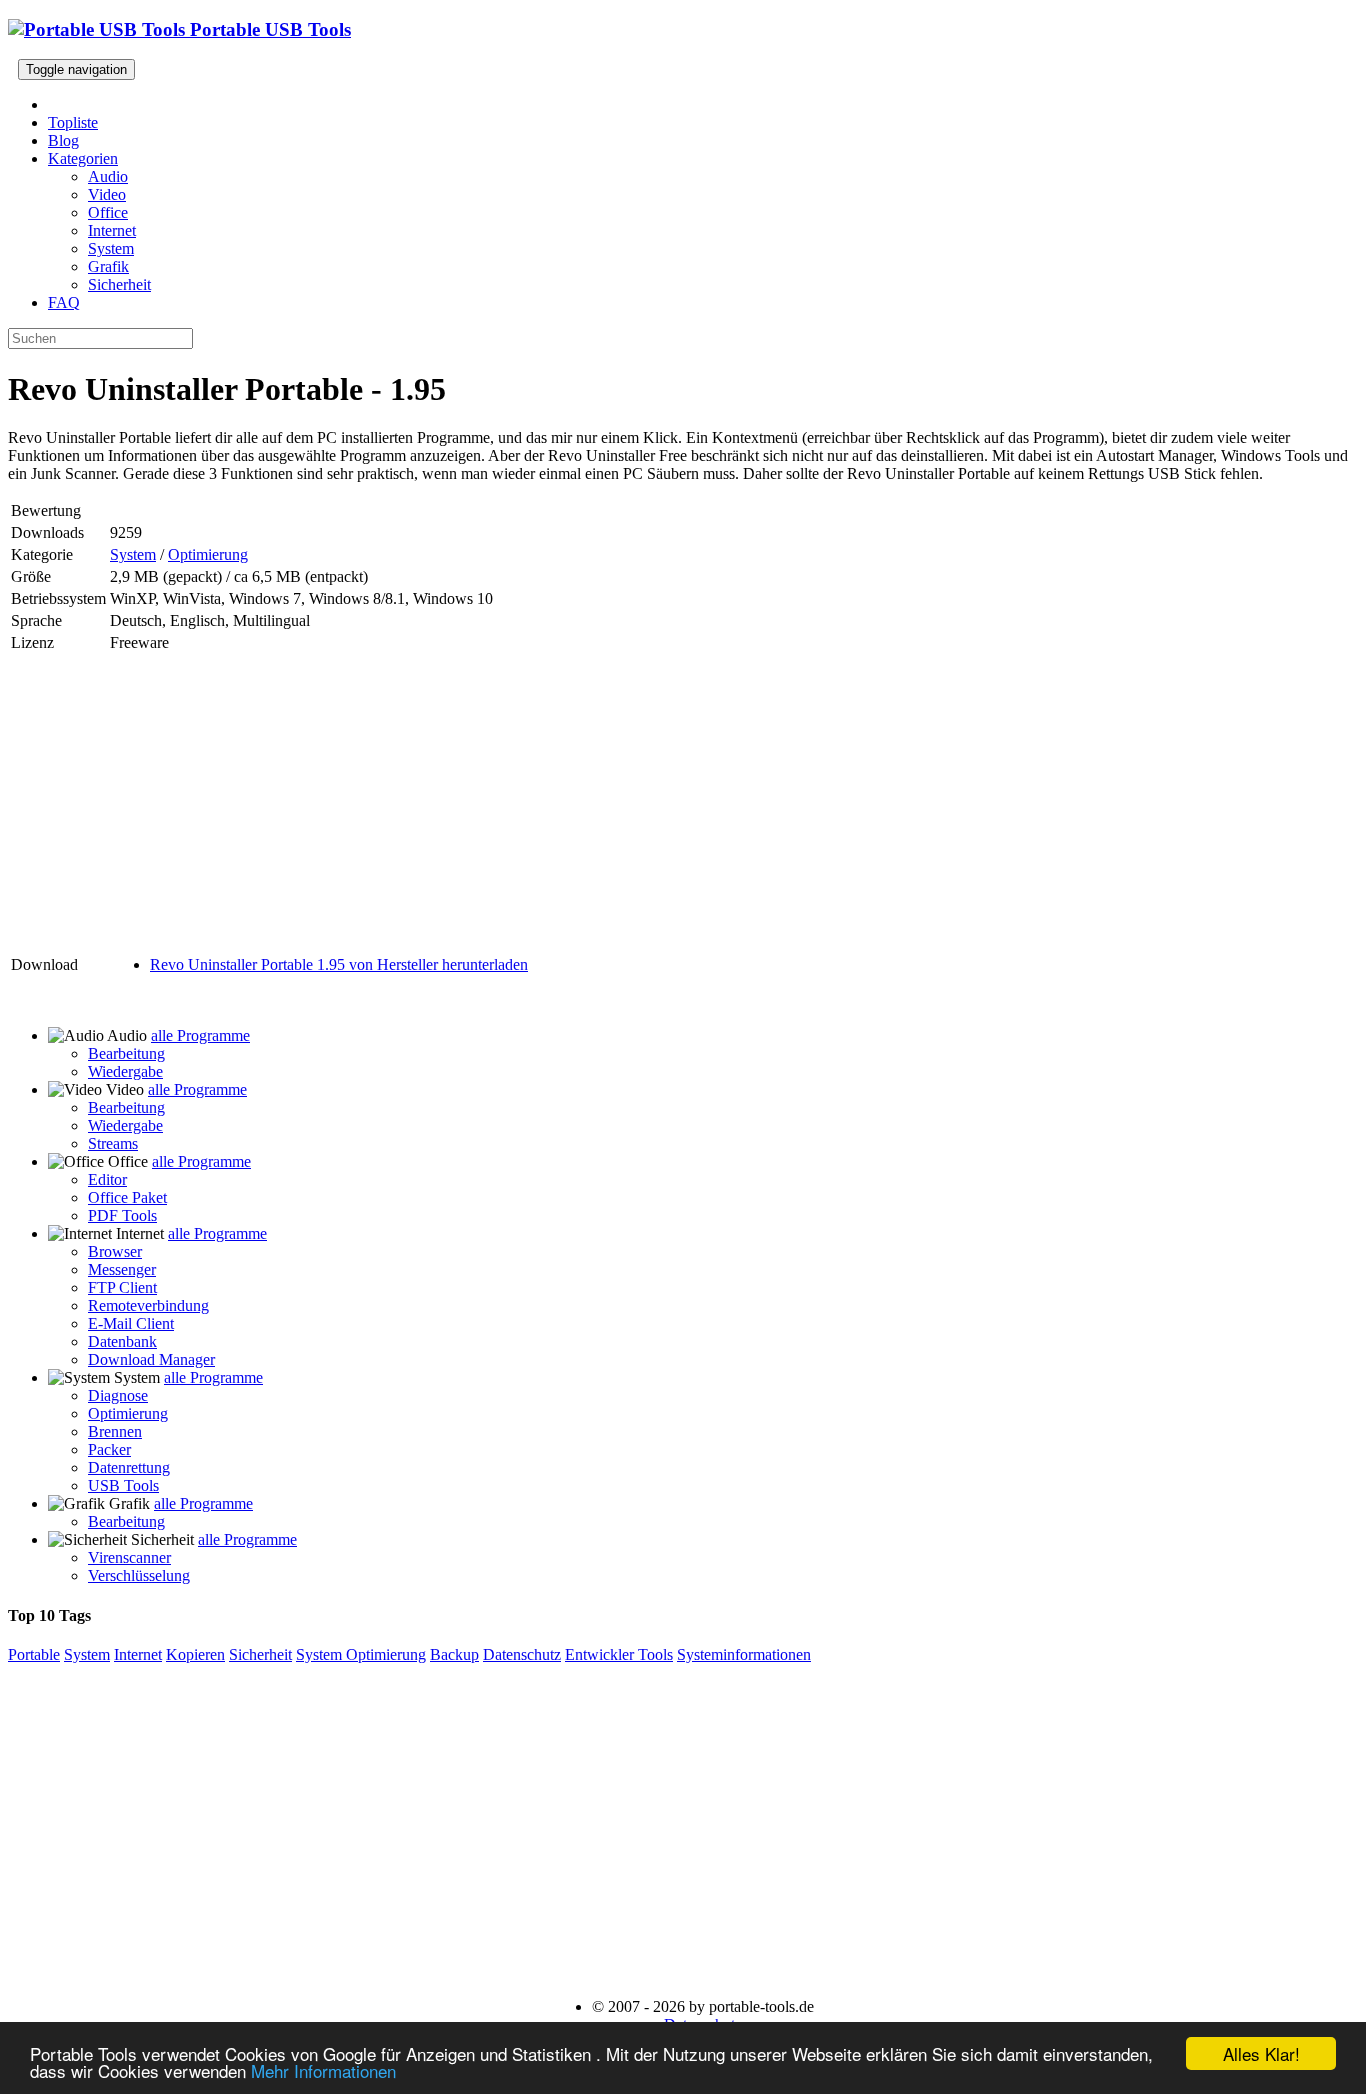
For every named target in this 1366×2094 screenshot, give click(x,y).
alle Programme (200, 1035)
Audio (108, 176)
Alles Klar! (1261, 2053)
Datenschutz (522, 1654)
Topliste (73, 122)
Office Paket (127, 1197)
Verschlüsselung (139, 1575)
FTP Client (122, 1287)
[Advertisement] (269, 796)
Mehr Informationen (323, 2070)
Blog (63, 140)
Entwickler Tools (619, 1654)
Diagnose (118, 1395)
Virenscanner (129, 1557)
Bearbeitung (126, 1053)
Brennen (115, 1431)
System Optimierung (361, 1654)
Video (107, 194)
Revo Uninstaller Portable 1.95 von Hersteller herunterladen (339, 964)
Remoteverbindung (148, 1305)
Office (108, 212)
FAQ (64, 302)
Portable (34, 1654)
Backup (454, 1654)
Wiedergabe (125, 1071)
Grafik (108, 266)
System (111, 248)
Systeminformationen (744, 1654)
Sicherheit (119, 284)
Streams (113, 1143)
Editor (107, 1179)
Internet (112, 230)
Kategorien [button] (83, 158)
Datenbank (122, 1341)
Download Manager (151, 1359)
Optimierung (208, 554)
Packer (109, 1449)
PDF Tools (122, 1215)
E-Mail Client (131, 1323)
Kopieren (195, 1654)
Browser (115, 1251)
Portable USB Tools (268, 29)
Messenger (122, 1269)
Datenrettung (129, 1467)
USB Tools (123, 1485)
